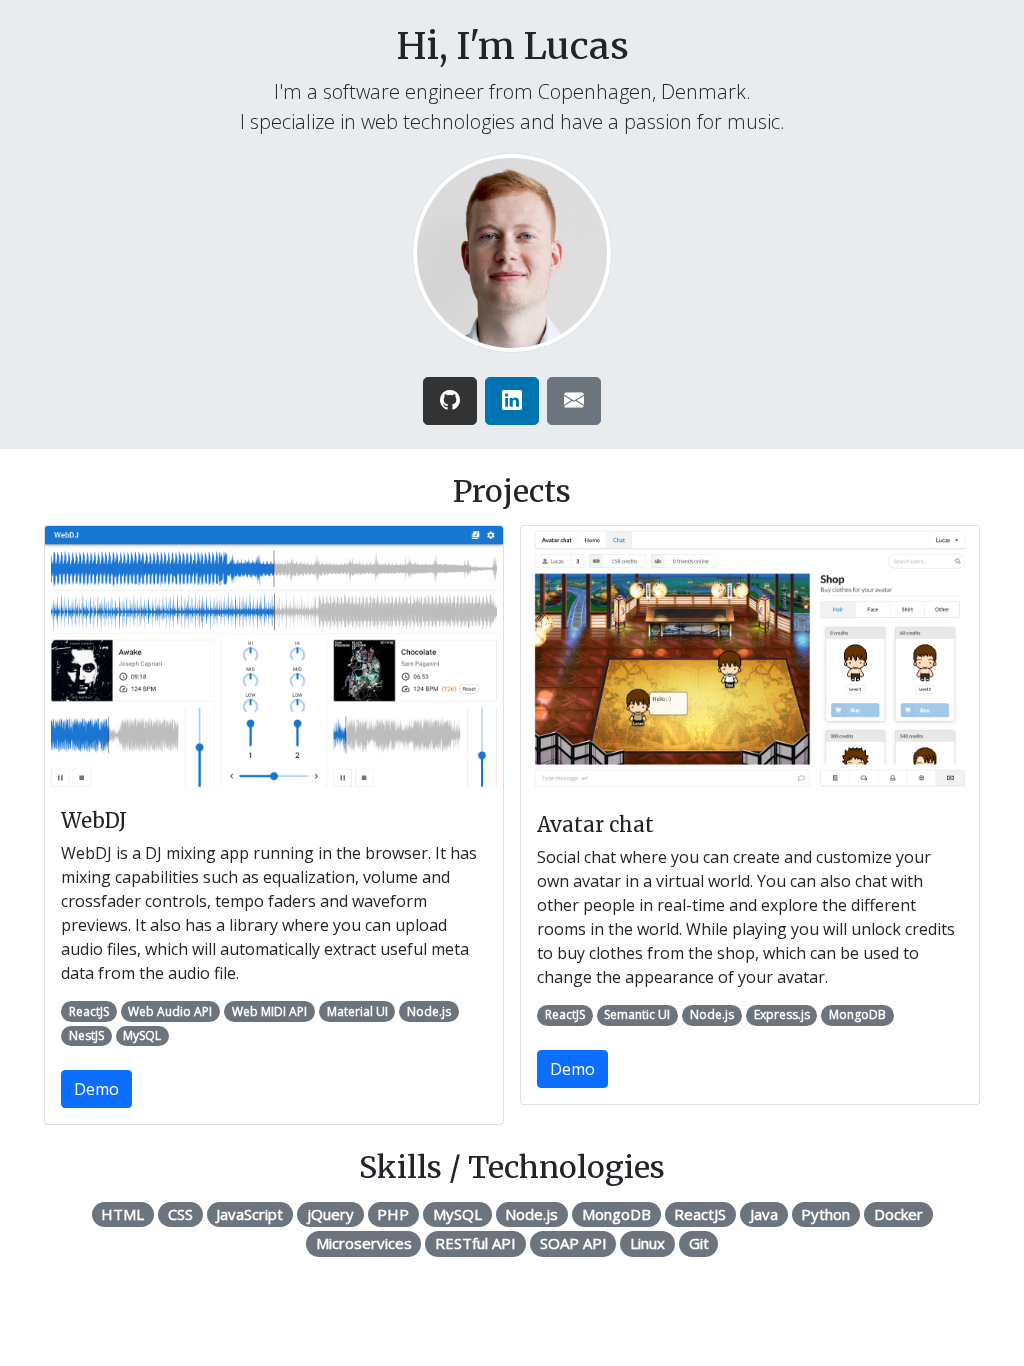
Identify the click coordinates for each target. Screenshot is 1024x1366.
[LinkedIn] (512, 401)
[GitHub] (450, 401)
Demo (96, 1089)
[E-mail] (574, 401)
